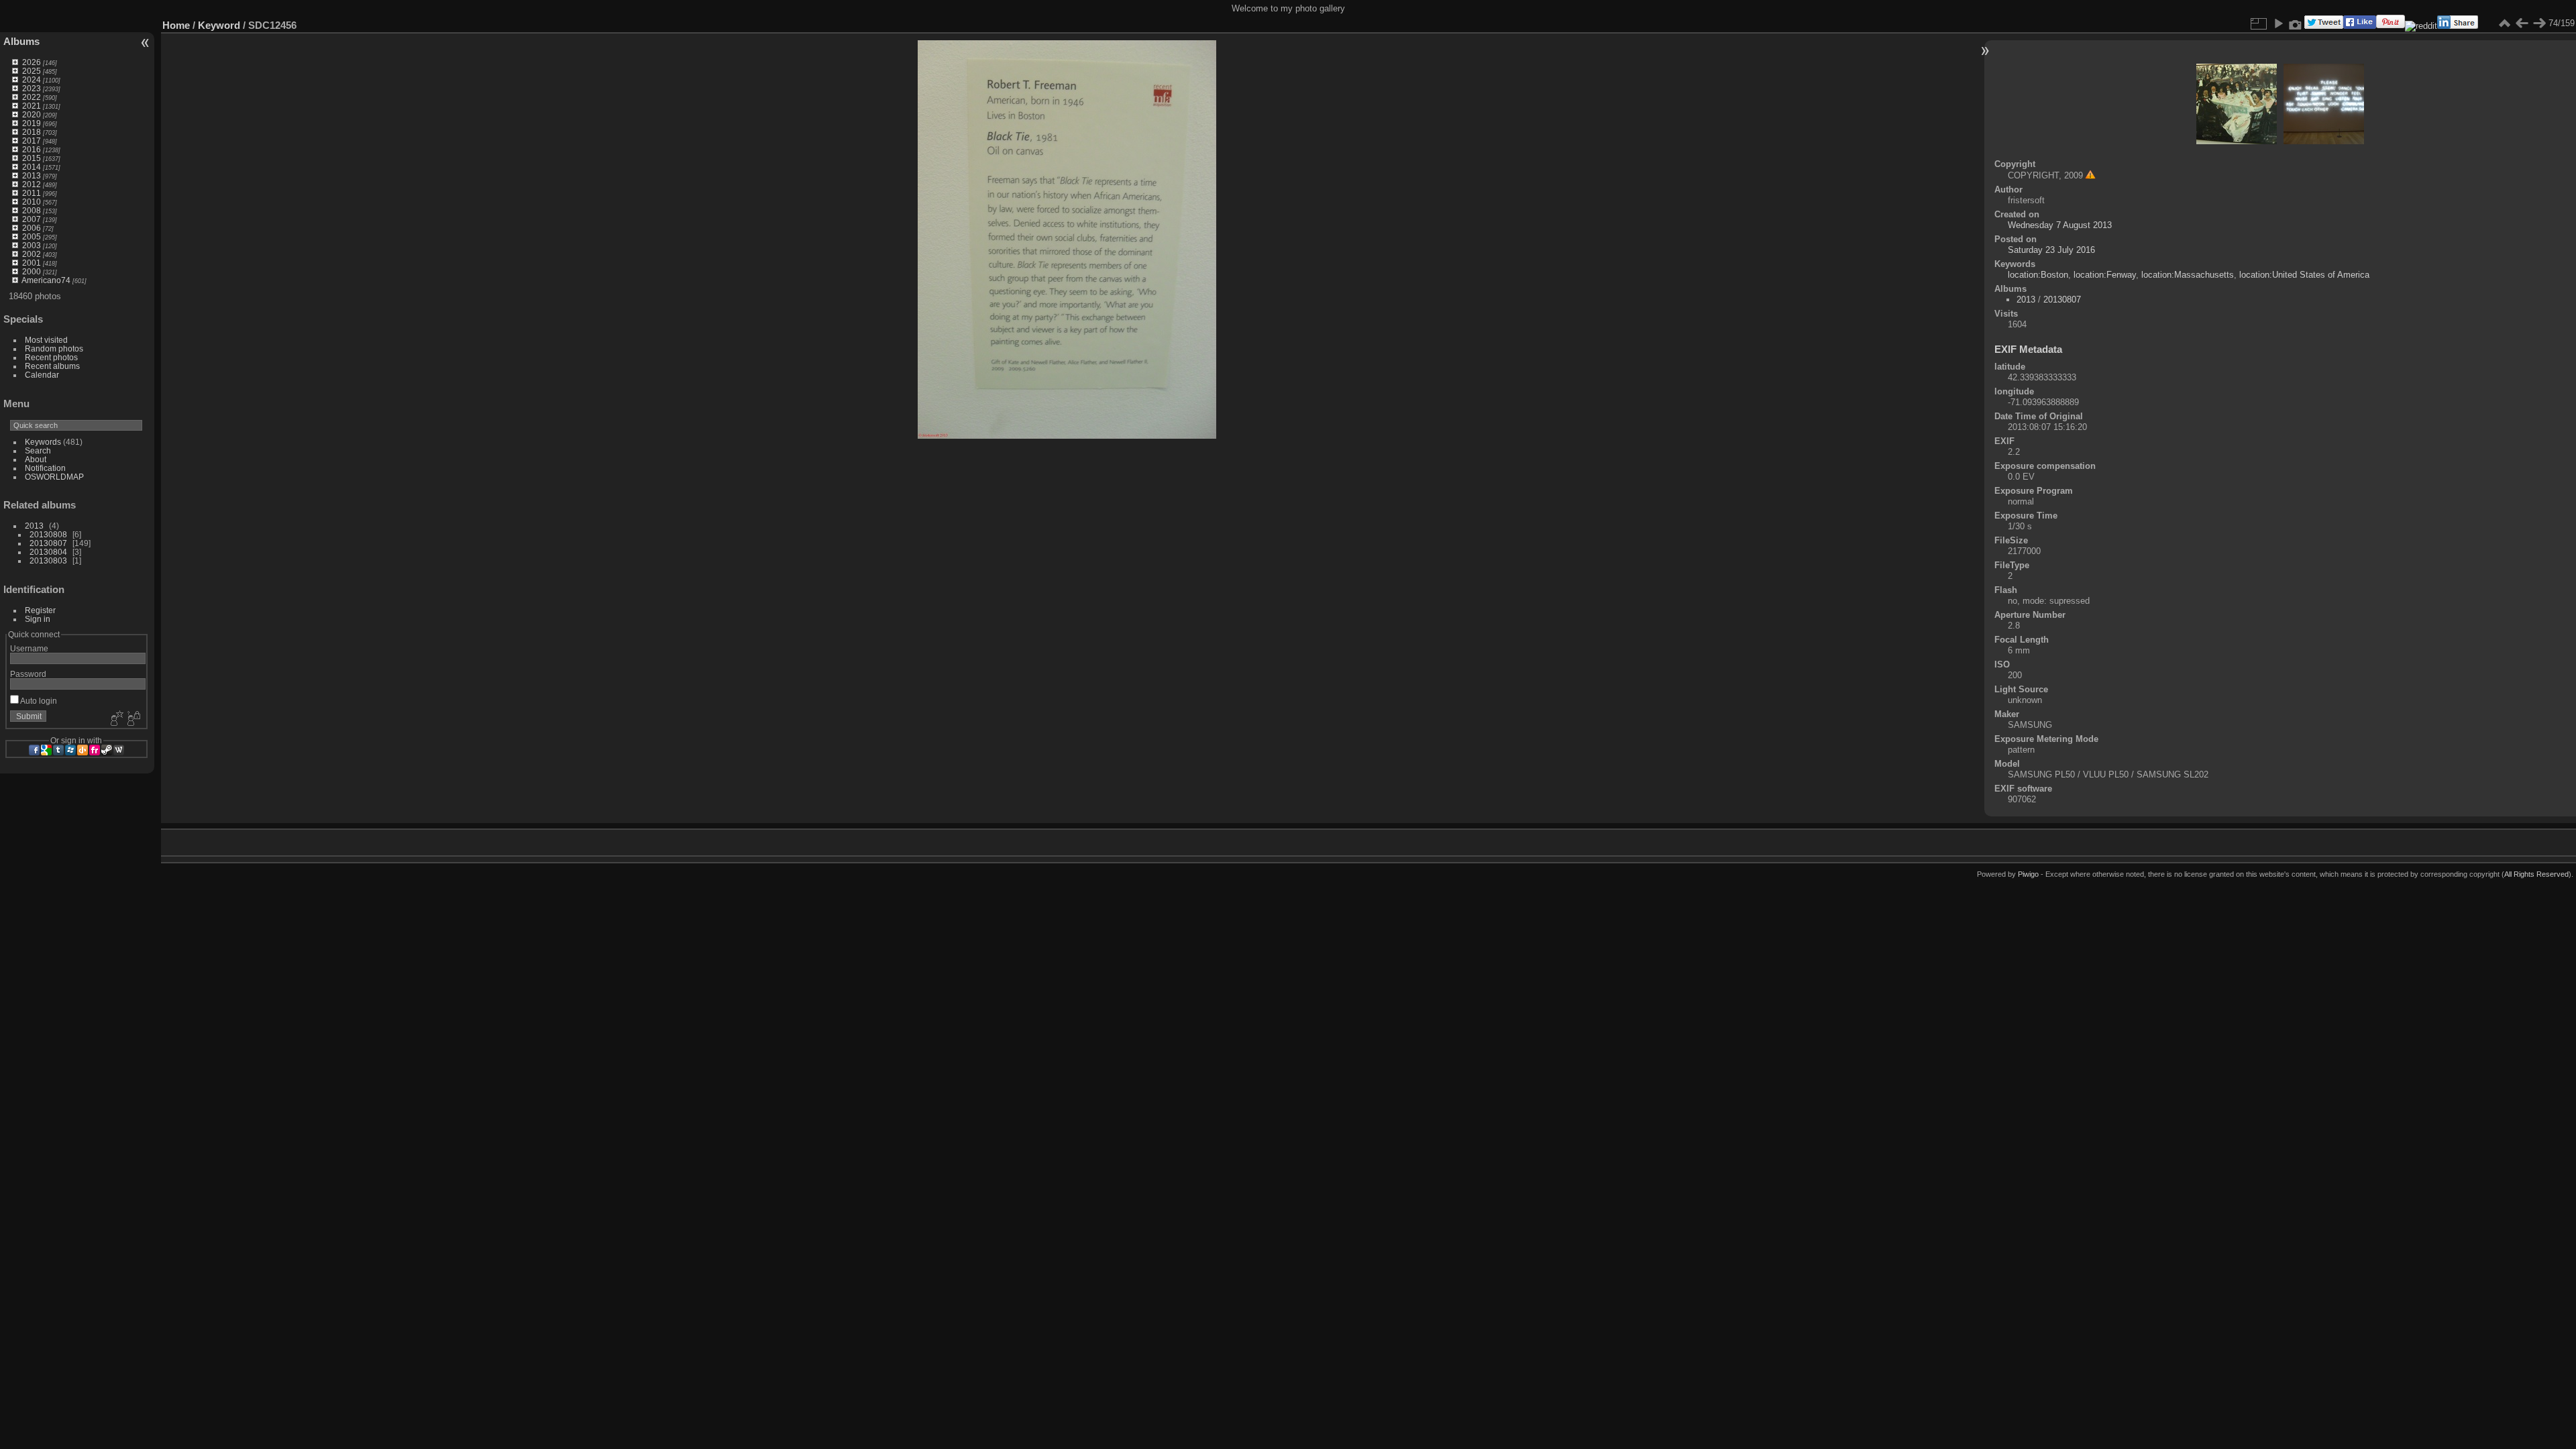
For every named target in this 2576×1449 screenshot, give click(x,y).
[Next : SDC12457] (2539, 23)
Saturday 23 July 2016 (2051, 250)
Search (38, 450)
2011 (32, 193)
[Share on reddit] (2421, 26)
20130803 (48, 560)
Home (176, 25)
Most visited (46, 340)
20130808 (48, 534)
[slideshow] (2278, 23)
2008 (32, 210)
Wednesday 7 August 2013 (2060, 225)
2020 (32, 114)
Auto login (38, 701)
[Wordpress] (119, 750)
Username (29, 648)
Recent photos (51, 357)
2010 (32, 202)
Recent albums (52, 366)
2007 (32, 219)
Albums (21, 41)
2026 (32, 62)
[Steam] (107, 750)
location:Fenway (2105, 275)
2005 (32, 236)
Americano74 (46, 280)
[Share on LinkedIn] (2458, 26)
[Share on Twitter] (2324, 26)
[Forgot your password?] (133, 719)
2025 (32, 71)
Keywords (43, 442)
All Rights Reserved (2536, 874)
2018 (32, 132)
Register (40, 610)
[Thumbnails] (2504, 23)
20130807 (48, 543)
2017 (32, 141)
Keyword (219, 25)
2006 (32, 228)
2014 (32, 167)
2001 (32, 263)
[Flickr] (95, 750)
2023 (32, 88)
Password (28, 674)
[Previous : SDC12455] (2522, 23)
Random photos (54, 348)
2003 (32, 245)
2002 (32, 254)
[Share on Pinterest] (2391, 26)
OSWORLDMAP (54, 477)
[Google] (46, 750)
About (36, 459)
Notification (45, 468)
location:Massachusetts (2188, 275)
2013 (32, 175)
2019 (32, 123)
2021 (32, 106)
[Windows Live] (70, 750)
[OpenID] (83, 750)
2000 (32, 271)
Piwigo (2028, 874)
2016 (32, 149)
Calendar (42, 375)
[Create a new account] (115, 719)
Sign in (38, 619)
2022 (32, 97)
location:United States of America (2304, 275)
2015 (32, 158)
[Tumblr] (58, 750)
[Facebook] (34, 750)
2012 (32, 184)
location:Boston (2038, 275)
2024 (32, 79)
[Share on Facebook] (2360, 26)
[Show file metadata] (2296, 23)
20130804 (48, 552)
